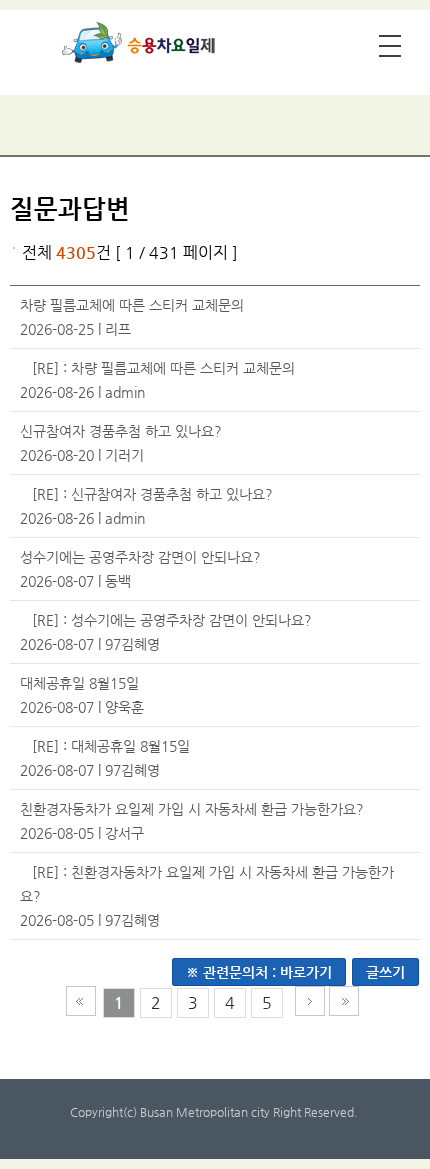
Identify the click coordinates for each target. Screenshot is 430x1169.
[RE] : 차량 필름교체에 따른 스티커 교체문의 (163, 368)
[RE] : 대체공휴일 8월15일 (111, 746)
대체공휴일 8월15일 (79, 683)
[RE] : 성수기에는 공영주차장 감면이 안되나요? (172, 620)
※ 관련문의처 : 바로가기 (259, 972)
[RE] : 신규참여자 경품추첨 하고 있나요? (152, 494)
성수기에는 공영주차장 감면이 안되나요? (140, 557)
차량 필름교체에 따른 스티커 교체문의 (132, 305)
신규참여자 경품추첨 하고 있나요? (121, 431)
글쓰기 (385, 972)
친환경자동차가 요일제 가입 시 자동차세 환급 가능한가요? (192, 809)
